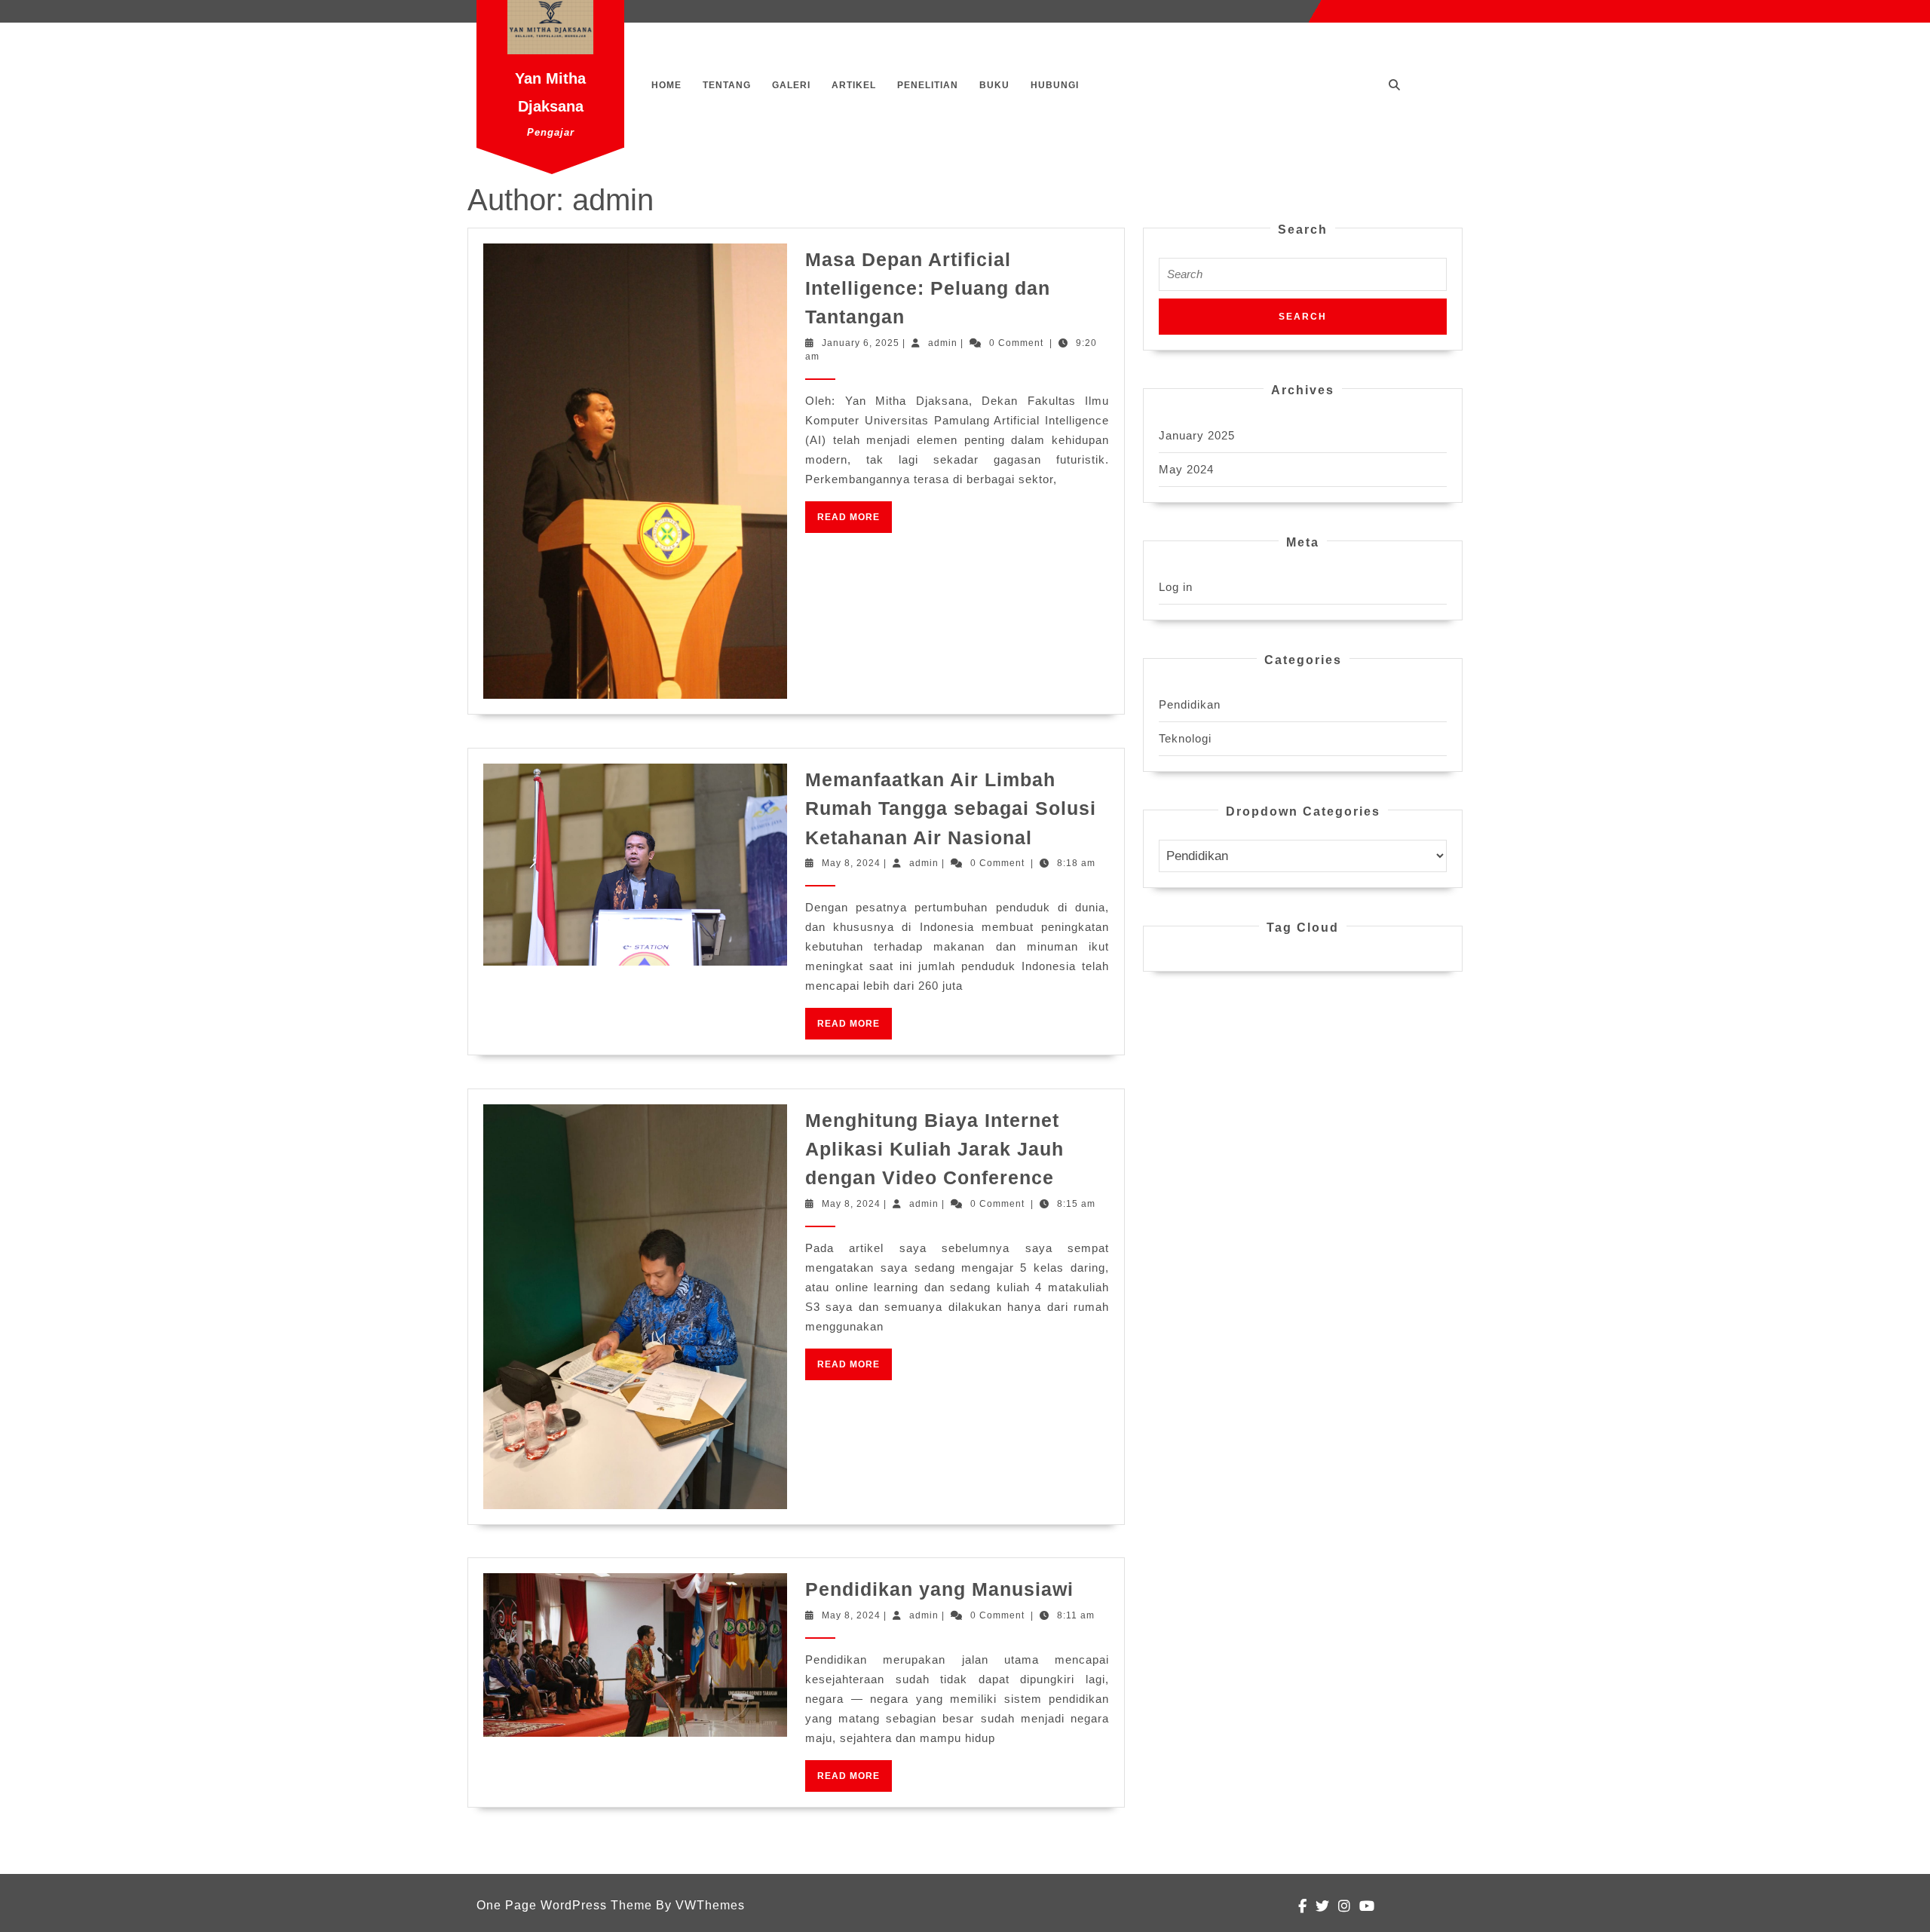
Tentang (727, 85)
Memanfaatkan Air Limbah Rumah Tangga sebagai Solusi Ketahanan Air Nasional (951, 808)
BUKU (994, 85)
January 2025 (1197, 435)
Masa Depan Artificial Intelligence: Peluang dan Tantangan (928, 288)
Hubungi (1055, 85)
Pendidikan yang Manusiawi (939, 1589)
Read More (855, 522)
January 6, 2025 (861, 343)
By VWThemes (700, 1905)
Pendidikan (1190, 704)
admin (943, 343)
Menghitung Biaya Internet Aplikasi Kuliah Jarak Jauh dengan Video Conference (934, 1149)
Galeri (791, 85)
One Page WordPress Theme (564, 1905)
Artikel (854, 85)
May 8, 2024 (851, 863)
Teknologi (1185, 738)
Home (666, 85)
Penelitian (928, 85)
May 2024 (1186, 469)
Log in (1176, 587)
